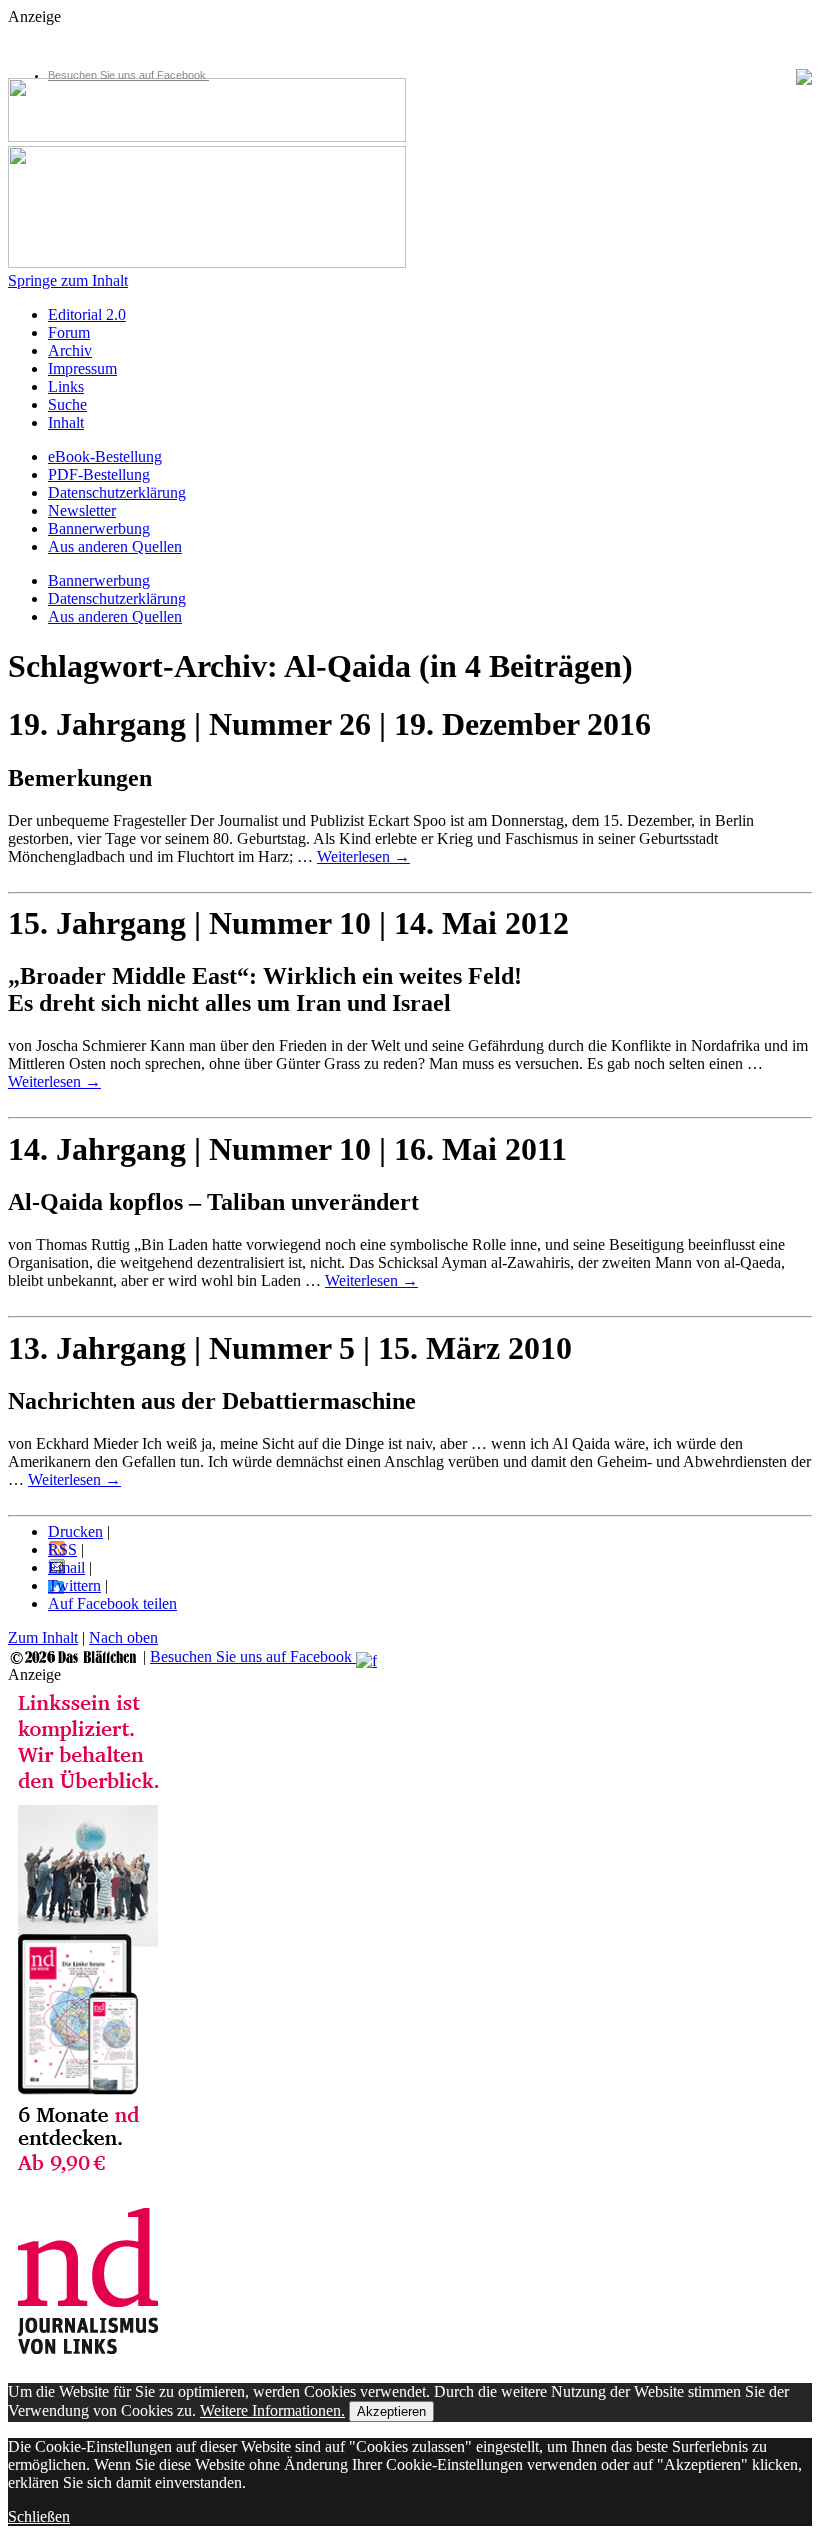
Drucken (75, 1531)
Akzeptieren (391, 2411)
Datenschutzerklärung (117, 492)
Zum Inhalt (43, 1637)
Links (66, 386)
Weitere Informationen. (272, 2410)
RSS (62, 1549)
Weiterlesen (363, 856)
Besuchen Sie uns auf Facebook (128, 75)
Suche (67, 404)
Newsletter (82, 510)
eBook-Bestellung (105, 456)
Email (66, 1567)
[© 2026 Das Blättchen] (73, 1656)
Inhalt (66, 422)
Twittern (74, 1585)
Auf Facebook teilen (112, 1603)
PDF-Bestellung (99, 474)
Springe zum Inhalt (68, 280)
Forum (69, 332)
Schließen (39, 2516)
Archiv (70, 350)
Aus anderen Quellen (115, 546)
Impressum (82, 368)
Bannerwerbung (99, 528)
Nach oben (123, 1637)
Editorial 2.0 (87, 314)
